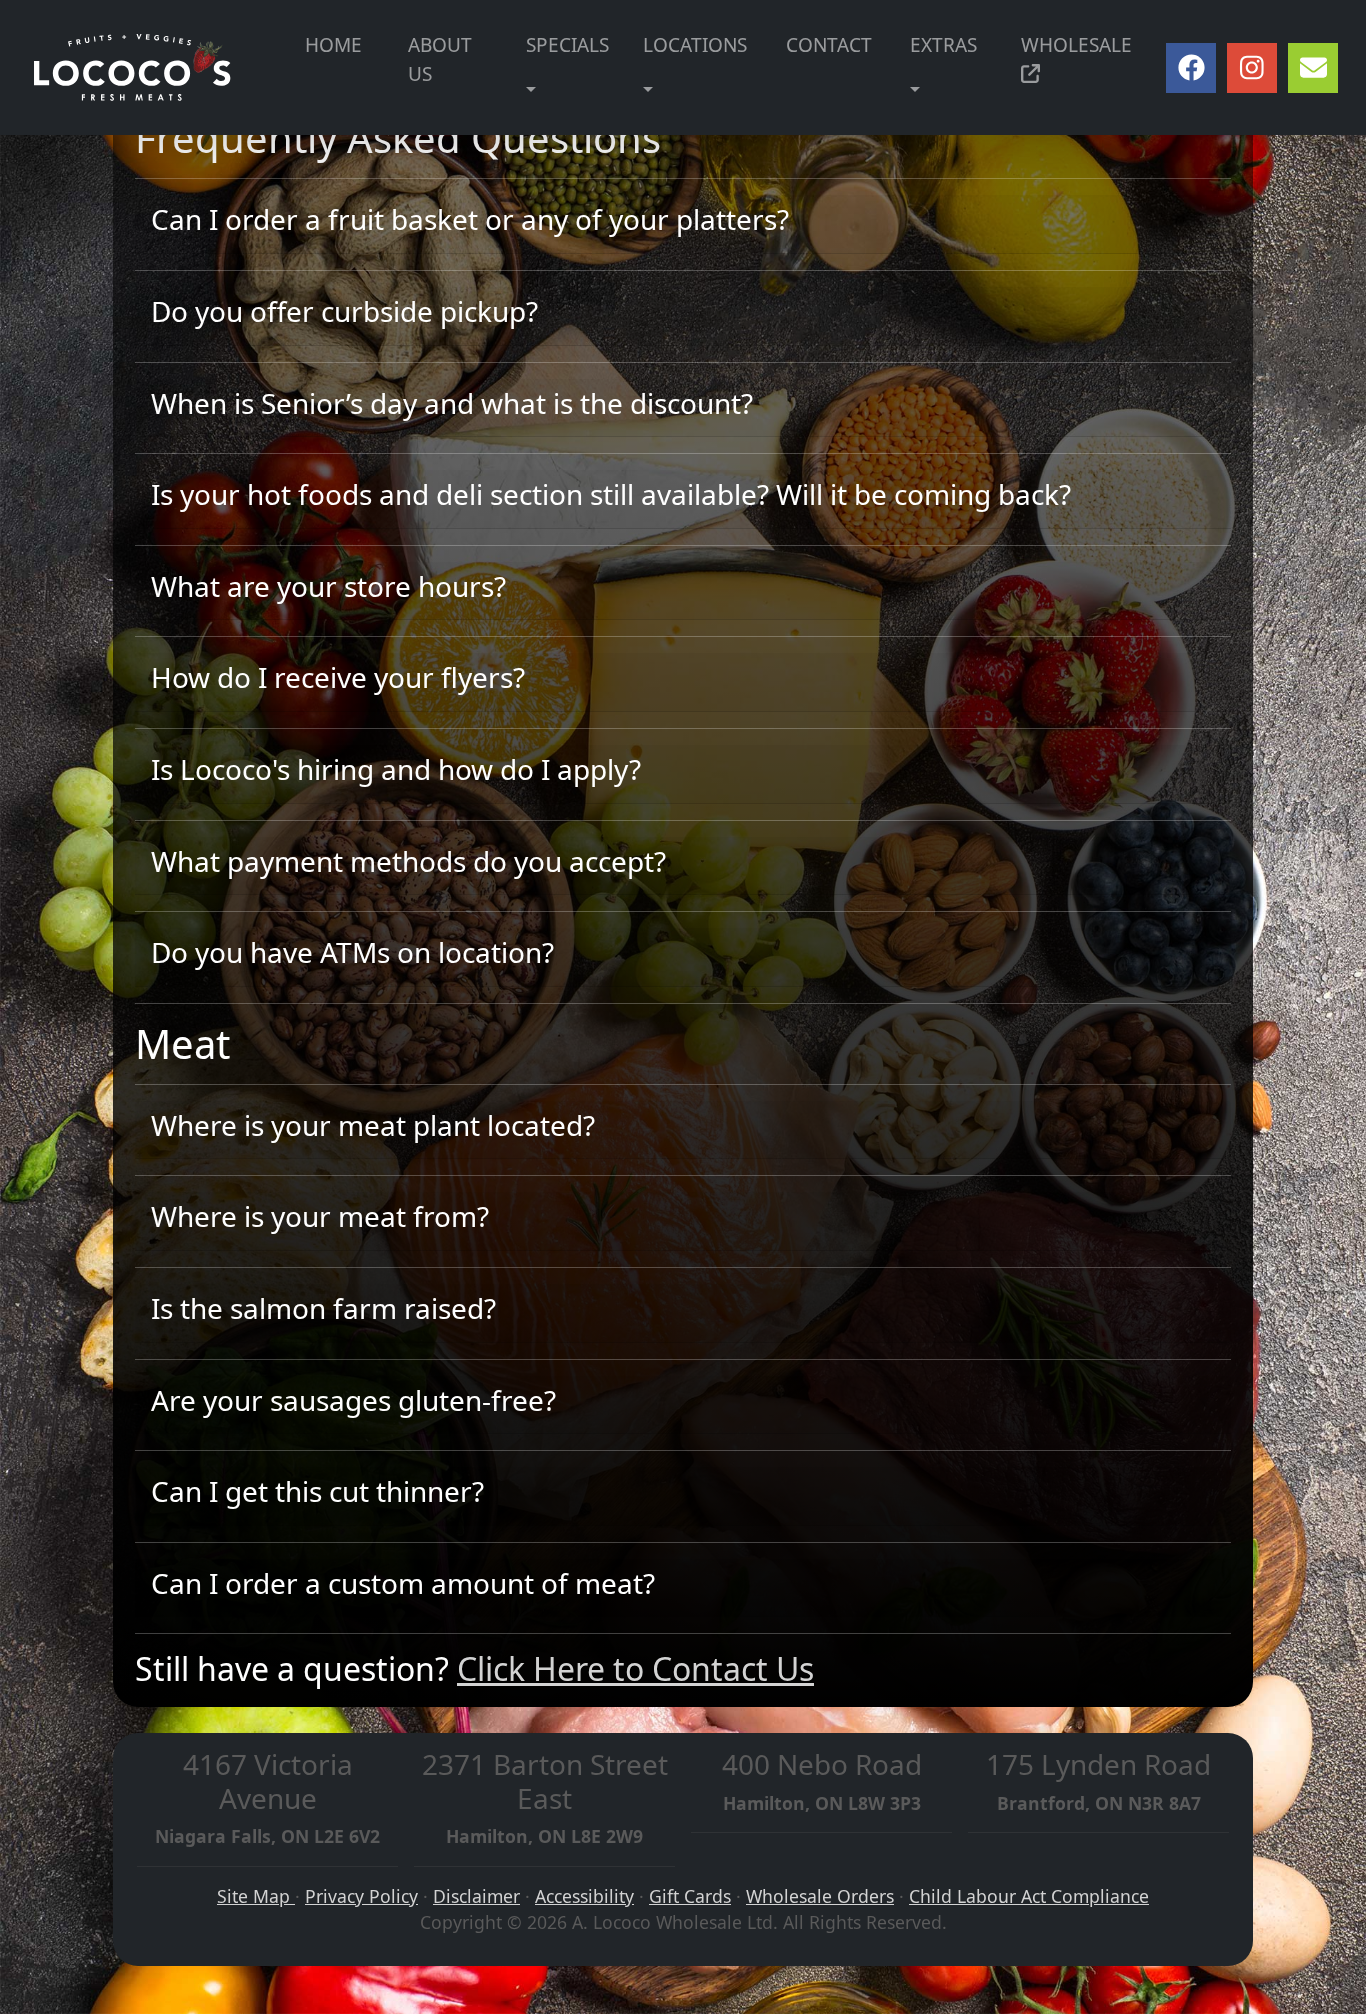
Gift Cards (690, 1896)
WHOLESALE (1076, 45)
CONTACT (829, 45)
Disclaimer (476, 1896)
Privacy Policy (361, 1896)
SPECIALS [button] (567, 45)
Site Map (256, 1896)
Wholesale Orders (820, 1896)
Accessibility (584, 1896)
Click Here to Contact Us (635, 1668)
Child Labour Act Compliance (1029, 1896)
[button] (531, 90)
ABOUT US (440, 59)
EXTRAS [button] (943, 45)
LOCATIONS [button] (695, 45)
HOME (333, 45)
